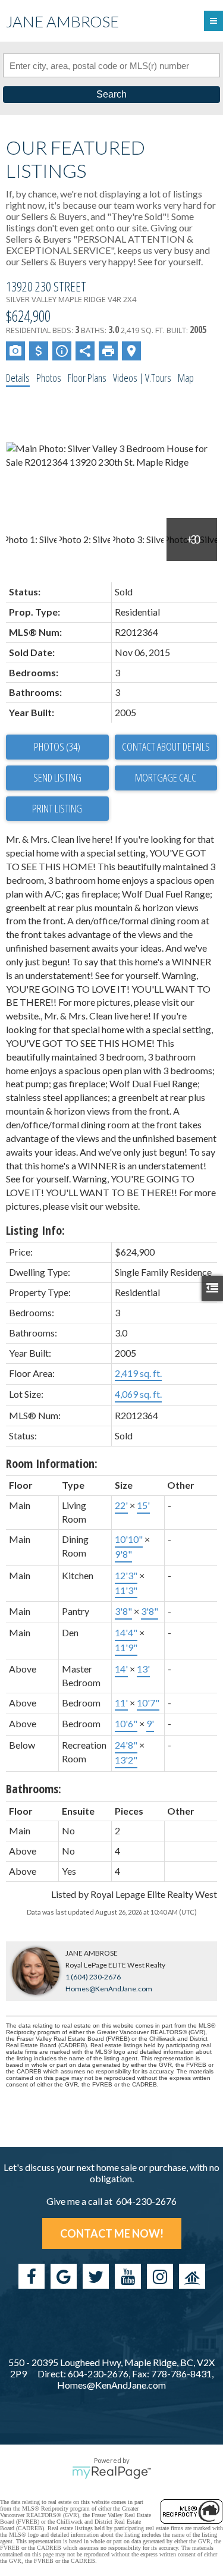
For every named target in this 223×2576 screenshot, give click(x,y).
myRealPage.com (111, 2473)
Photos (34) (57, 746)
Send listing (57, 777)
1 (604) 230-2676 (93, 1977)
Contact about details (166, 746)
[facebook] (32, 2276)
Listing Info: (35, 1230)
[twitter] (96, 2276)
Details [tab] (18, 378)
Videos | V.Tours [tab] (142, 378)
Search (111, 94)
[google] (64, 2276)
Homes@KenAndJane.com (109, 1989)
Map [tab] (186, 378)
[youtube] (128, 2276)
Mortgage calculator (166, 778)
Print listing (57, 808)
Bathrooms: (34, 1789)
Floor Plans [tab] (87, 378)
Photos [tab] (49, 378)
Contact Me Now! (112, 2233)
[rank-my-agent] (192, 2276)
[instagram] (160, 2276)
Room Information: (52, 1463)
